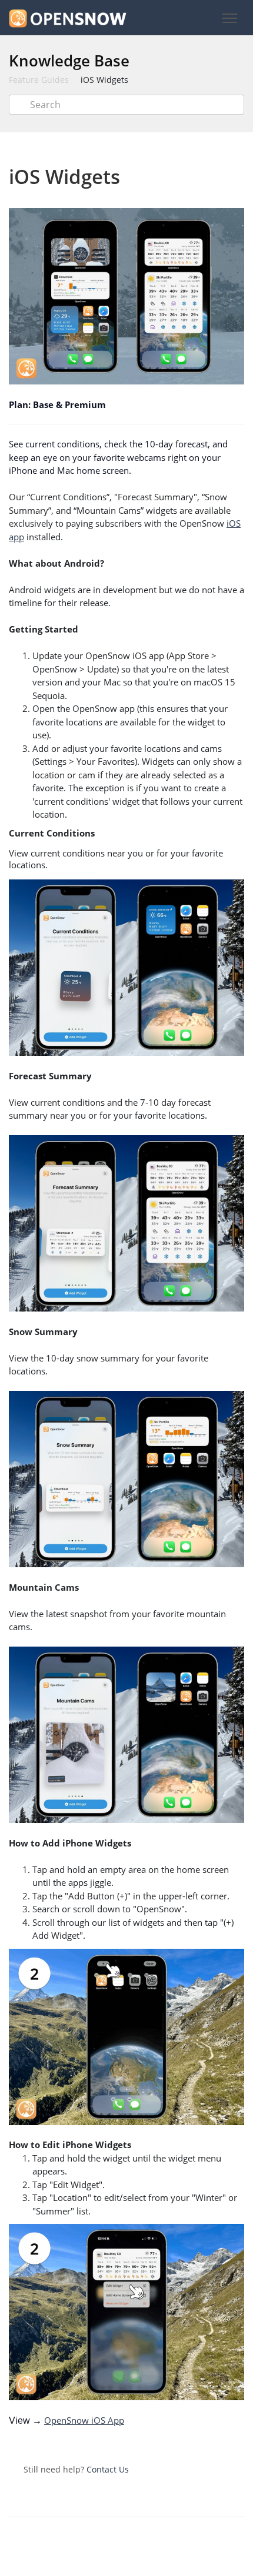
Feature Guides (39, 80)
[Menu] (229, 19)
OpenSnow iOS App (84, 2420)
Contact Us (108, 2469)
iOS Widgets (104, 80)
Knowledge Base (69, 61)
